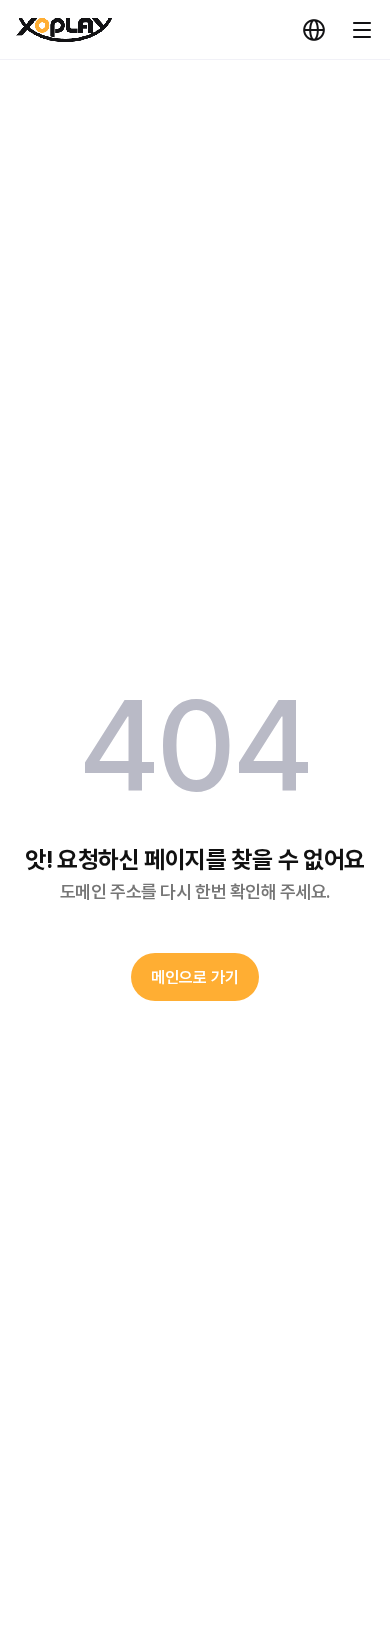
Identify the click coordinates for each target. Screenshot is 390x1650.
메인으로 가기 (195, 977)
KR (314, 30)
